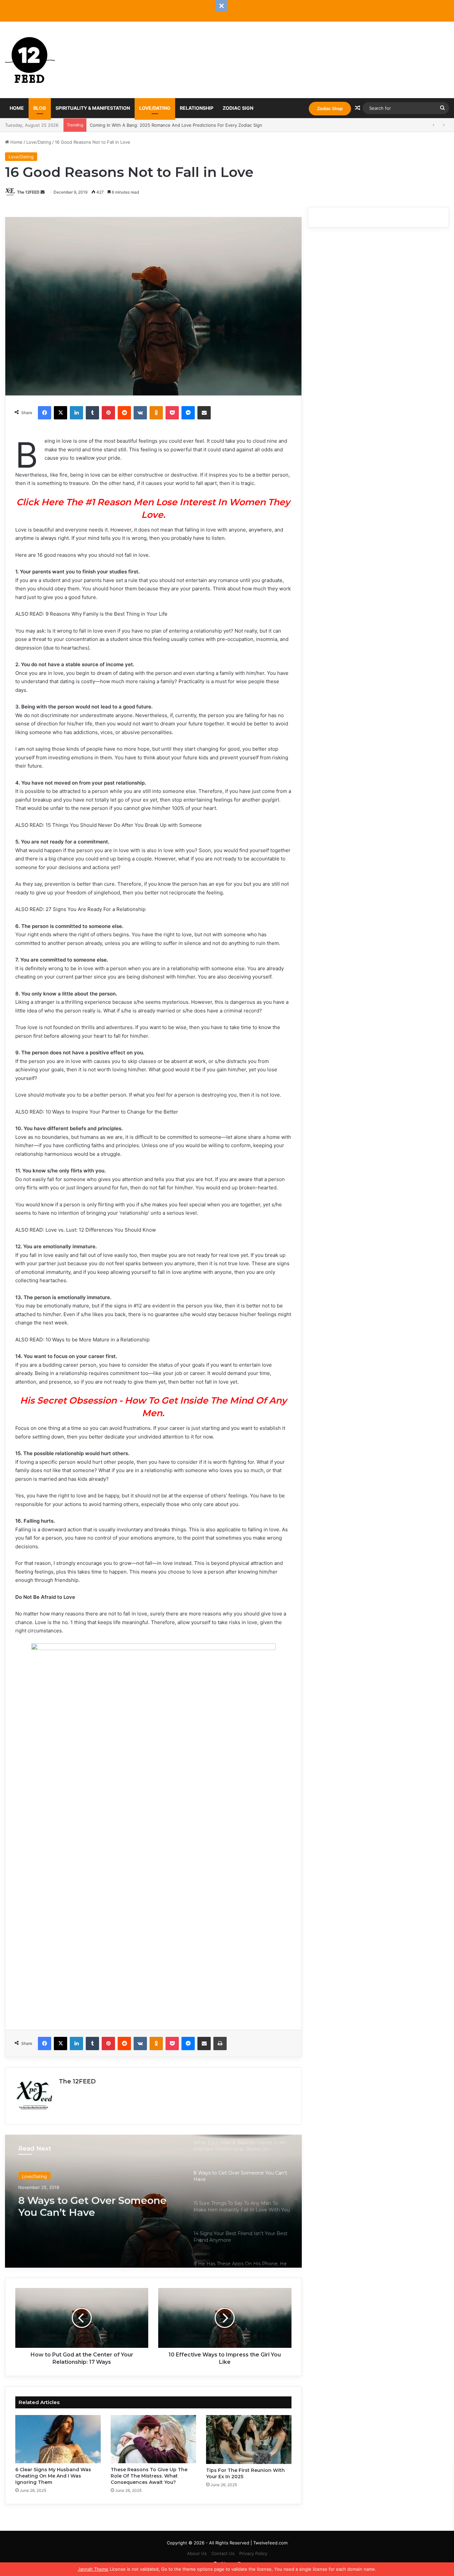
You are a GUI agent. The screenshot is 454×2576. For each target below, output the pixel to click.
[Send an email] (43, 192)
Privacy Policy (253, 2553)
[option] (153, 2201)
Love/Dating (155, 108)
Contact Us (223, 2553)
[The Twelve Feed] (30, 60)
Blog (40, 108)
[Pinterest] (108, 413)
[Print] (220, 2044)
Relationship (197, 108)
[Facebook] (45, 413)
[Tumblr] (92, 413)
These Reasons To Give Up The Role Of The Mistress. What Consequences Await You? (149, 2476)
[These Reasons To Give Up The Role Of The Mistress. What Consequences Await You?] (153, 2439)
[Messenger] (188, 413)
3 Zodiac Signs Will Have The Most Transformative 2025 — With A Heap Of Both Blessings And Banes (195, 125)
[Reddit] (124, 413)
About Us (197, 2553)
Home (17, 108)
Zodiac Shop (330, 108)
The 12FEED (28, 192)
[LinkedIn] (76, 413)
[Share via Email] (204, 413)
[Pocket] (172, 413)
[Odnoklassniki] (156, 413)
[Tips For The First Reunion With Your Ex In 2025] (249, 2439)
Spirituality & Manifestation (93, 108)
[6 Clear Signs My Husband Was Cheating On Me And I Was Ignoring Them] (58, 2439)
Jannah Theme (93, 2569)
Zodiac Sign (238, 108)
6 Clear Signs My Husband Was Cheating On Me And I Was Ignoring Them (53, 2476)
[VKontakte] (140, 413)
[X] (60, 413)
